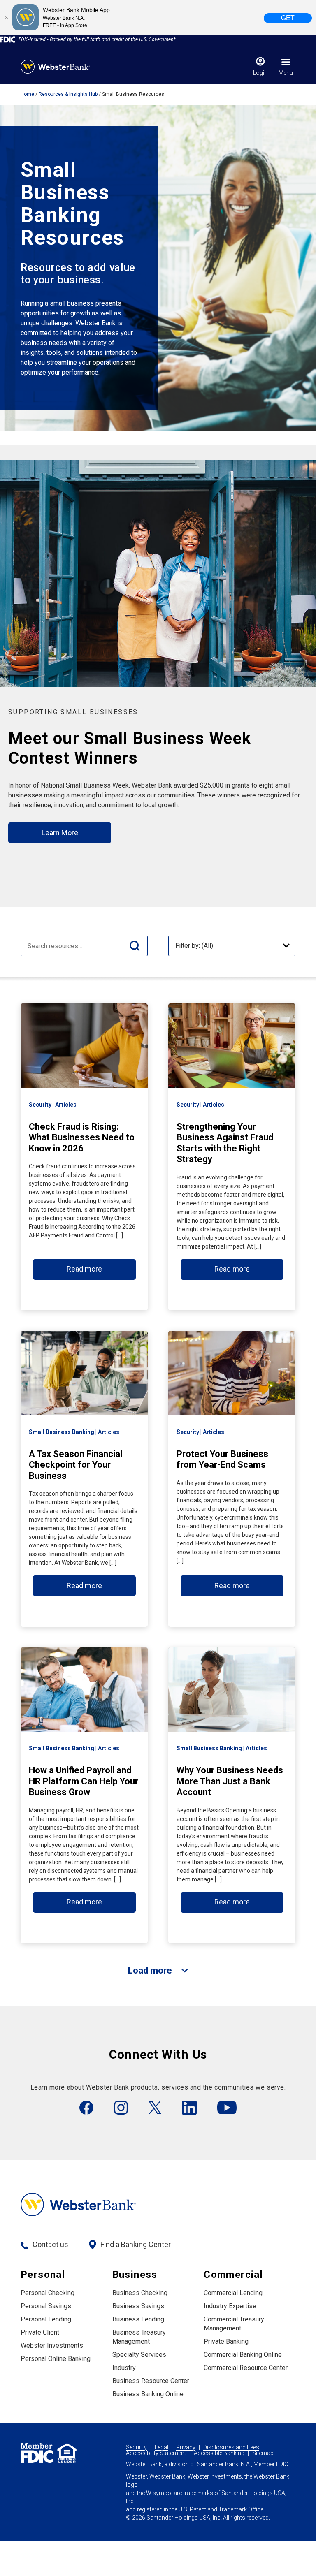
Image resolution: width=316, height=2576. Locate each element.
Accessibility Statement (156, 2453)
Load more (150, 1970)
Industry (124, 2368)
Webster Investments (52, 2346)
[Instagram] (121, 2108)
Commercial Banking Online (243, 2355)
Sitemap (263, 2453)
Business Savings (138, 2306)
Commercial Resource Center (246, 2368)
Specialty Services (139, 2355)
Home (27, 94)
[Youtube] (227, 2108)
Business (135, 2275)
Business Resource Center (151, 2381)
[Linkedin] (189, 2108)
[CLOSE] (6, 17)
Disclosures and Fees (231, 2447)
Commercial (233, 2275)
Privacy (186, 2447)
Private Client (40, 2332)
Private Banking (226, 2341)
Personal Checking (48, 2293)
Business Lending (138, 2319)
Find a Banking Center (136, 2244)
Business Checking (140, 2293)
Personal (43, 2275)
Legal (161, 2447)
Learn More (60, 833)
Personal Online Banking (56, 2359)
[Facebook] (86, 2108)
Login (260, 73)
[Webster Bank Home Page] (55, 67)
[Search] (135, 946)
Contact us (50, 2244)
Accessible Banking (219, 2453)
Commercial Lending (233, 2293)
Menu (286, 73)
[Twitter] (155, 2108)
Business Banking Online (148, 2394)
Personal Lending (46, 2319)
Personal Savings (46, 2306)
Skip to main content (58, 10)
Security (136, 2447)
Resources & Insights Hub (68, 94)
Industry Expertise (230, 2306)
